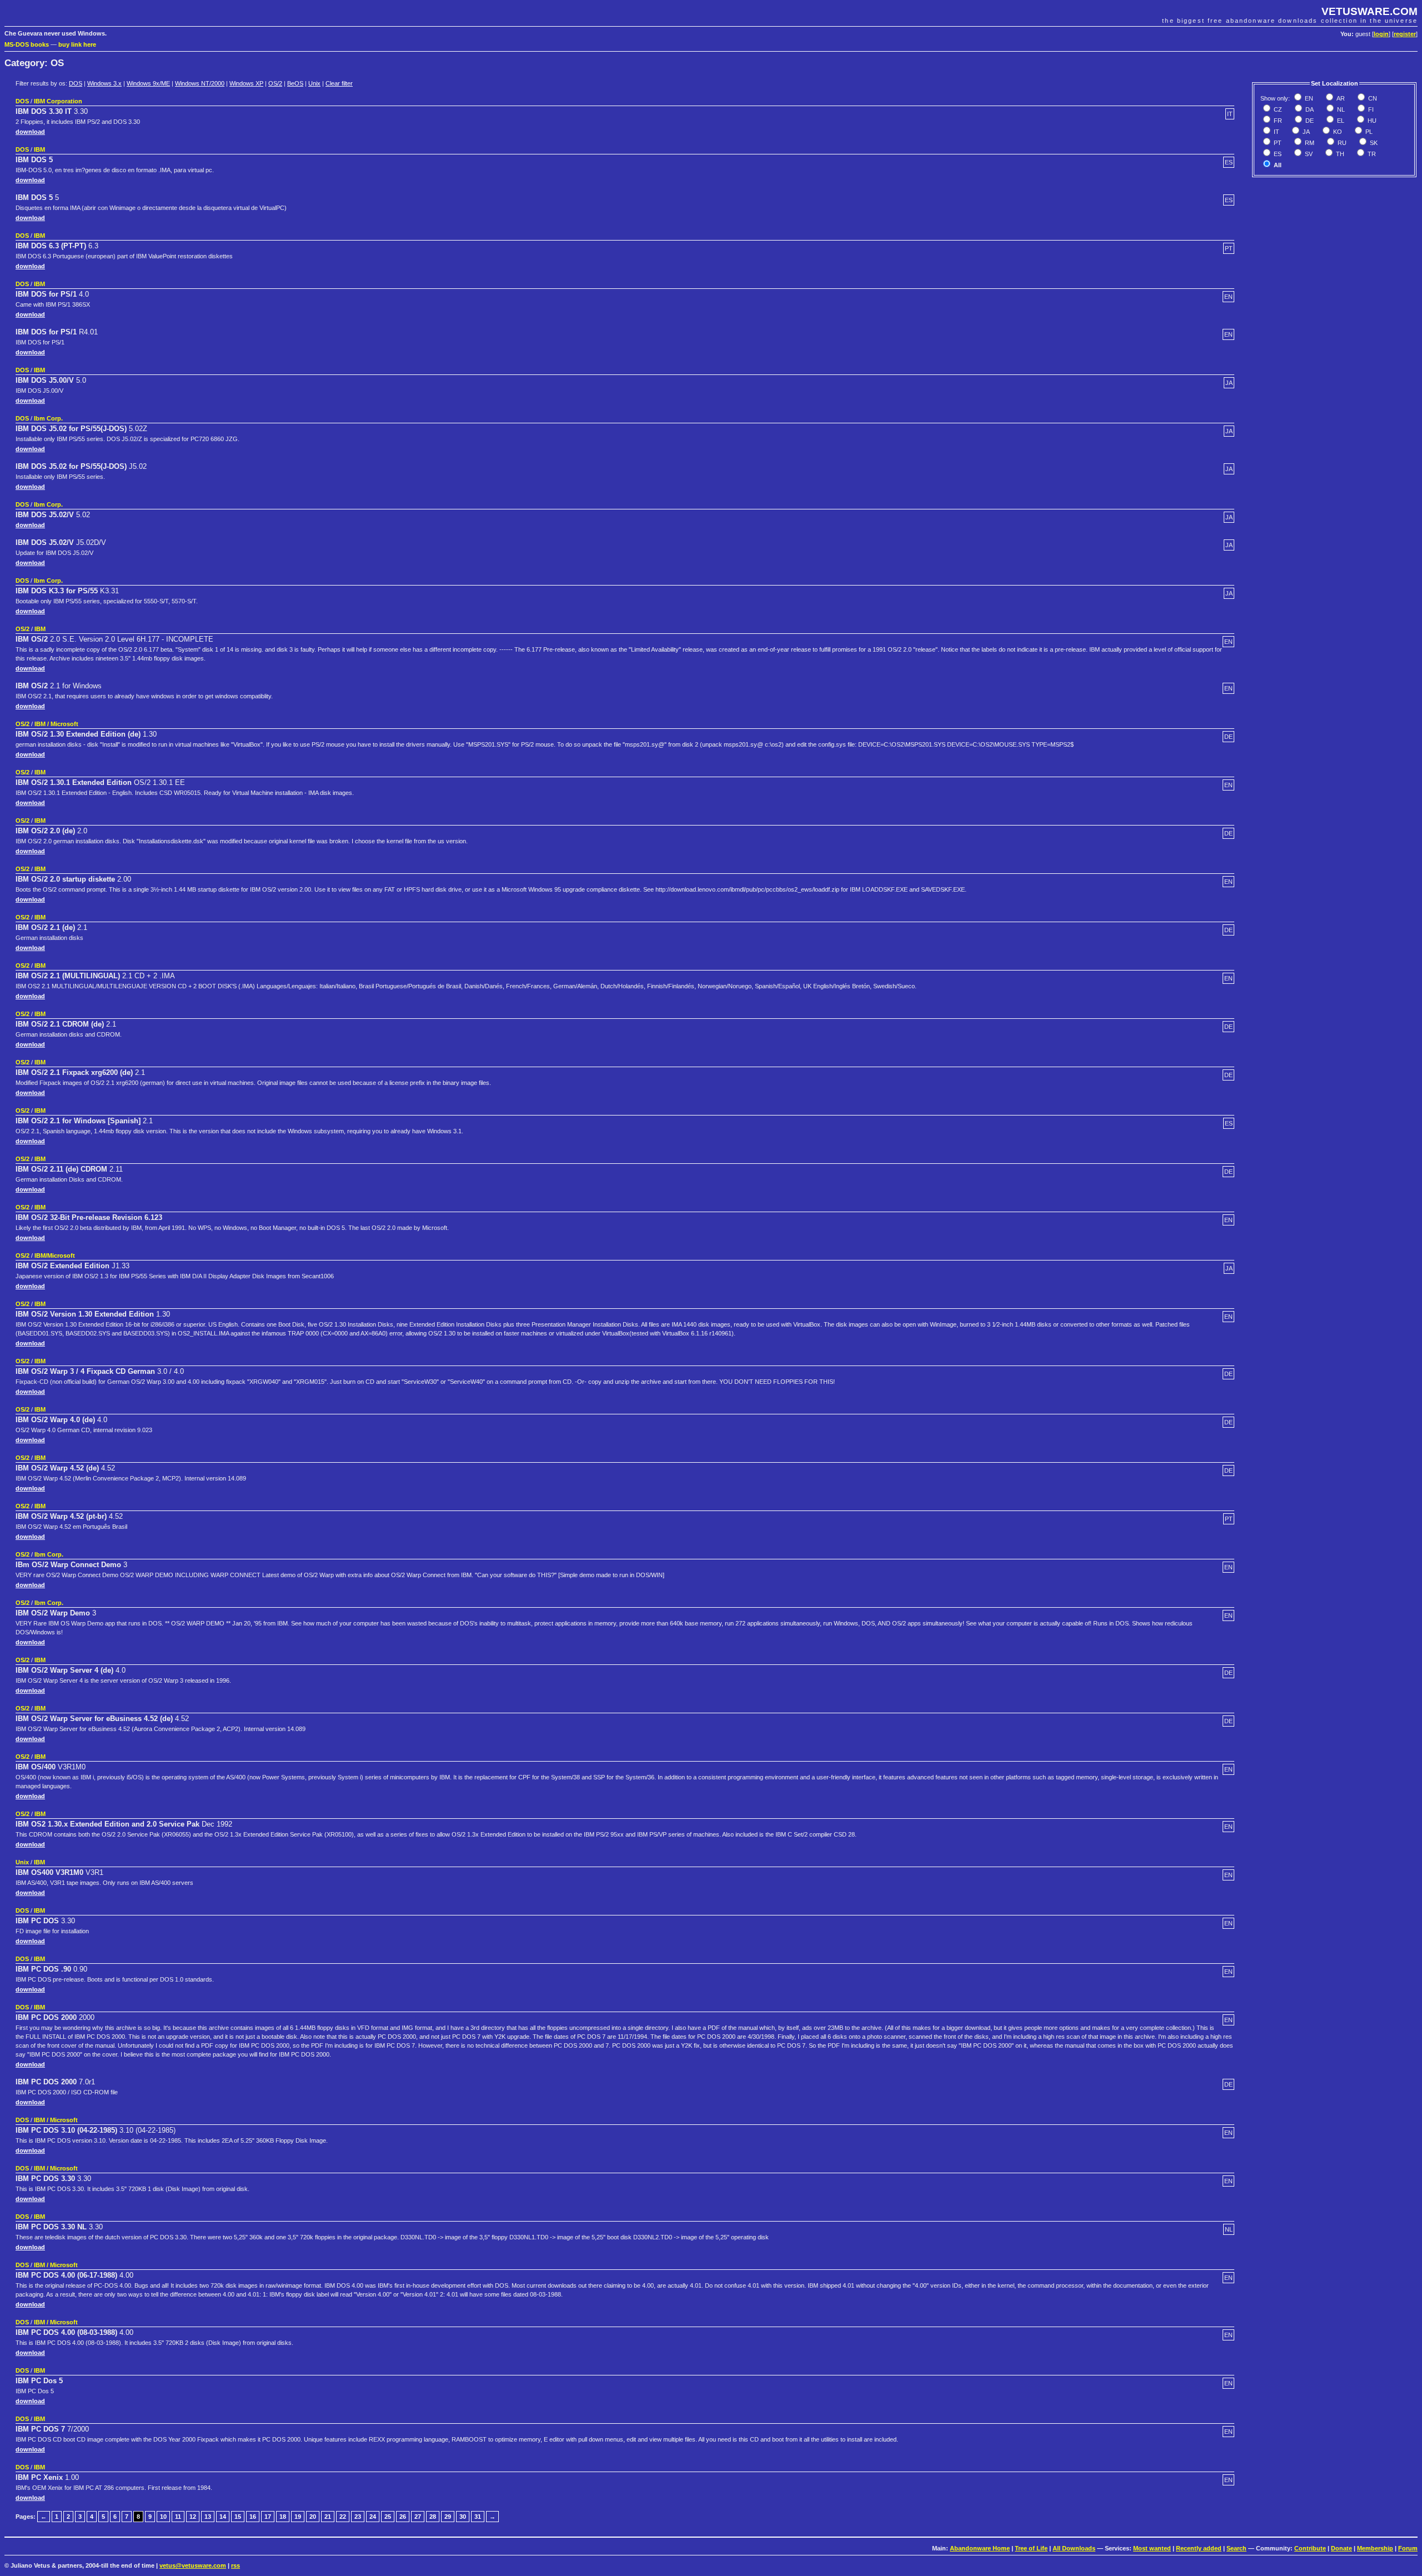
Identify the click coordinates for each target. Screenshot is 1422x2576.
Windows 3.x (104, 83)
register (1405, 34)
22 (343, 2517)
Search (1236, 2548)
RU (1341, 143)
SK (1373, 143)
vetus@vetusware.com (193, 2565)
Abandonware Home (980, 2548)
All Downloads (1074, 2548)
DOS (76, 83)
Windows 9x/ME (148, 83)
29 (448, 2517)
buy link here (77, 44)
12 (193, 2517)
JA (1305, 132)
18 (283, 2517)
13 (208, 2517)
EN (1308, 98)
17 (268, 2517)
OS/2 (275, 83)
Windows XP (246, 83)
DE (1309, 121)
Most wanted (1152, 2548)
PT (1277, 143)
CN (1372, 98)
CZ (1277, 109)
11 (178, 2517)
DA (1309, 109)
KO (1337, 132)
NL (1340, 109)
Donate (1341, 2548)
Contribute (1310, 2548)
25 (388, 2517)
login (1381, 34)
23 (358, 2517)
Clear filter (339, 83)
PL (1368, 132)
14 (223, 2517)
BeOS (295, 83)
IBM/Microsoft (55, 1256)
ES (1277, 154)
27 (418, 2517)
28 (433, 2517)
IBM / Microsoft (56, 724)
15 (238, 2517)
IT (1276, 132)
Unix (314, 83)
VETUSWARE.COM (1370, 11)
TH (1339, 154)
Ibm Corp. (48, 418)
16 (253, 2517)
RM (1309, 143)
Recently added (1199, 2548)
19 (298, 2517)
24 (373, 2517)
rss (236, 2565)
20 (313, 2517)
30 (463, 2517)
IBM (39, 149)
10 (163, 2517)
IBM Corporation (58, 101)
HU (1371, 121)
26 (403, 2517)
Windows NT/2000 (200, 83)
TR (1371, 154)
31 (478, 2517)
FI (1370, 109)
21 (328, 2517)
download (30, 132)
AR (1340, 98)
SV (1308, 154)
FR (1277, 121)
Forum (1408, 2548)
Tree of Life (1031, 2548)
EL (1340, 121)
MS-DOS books (27, 44)
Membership (1375, 2548)
